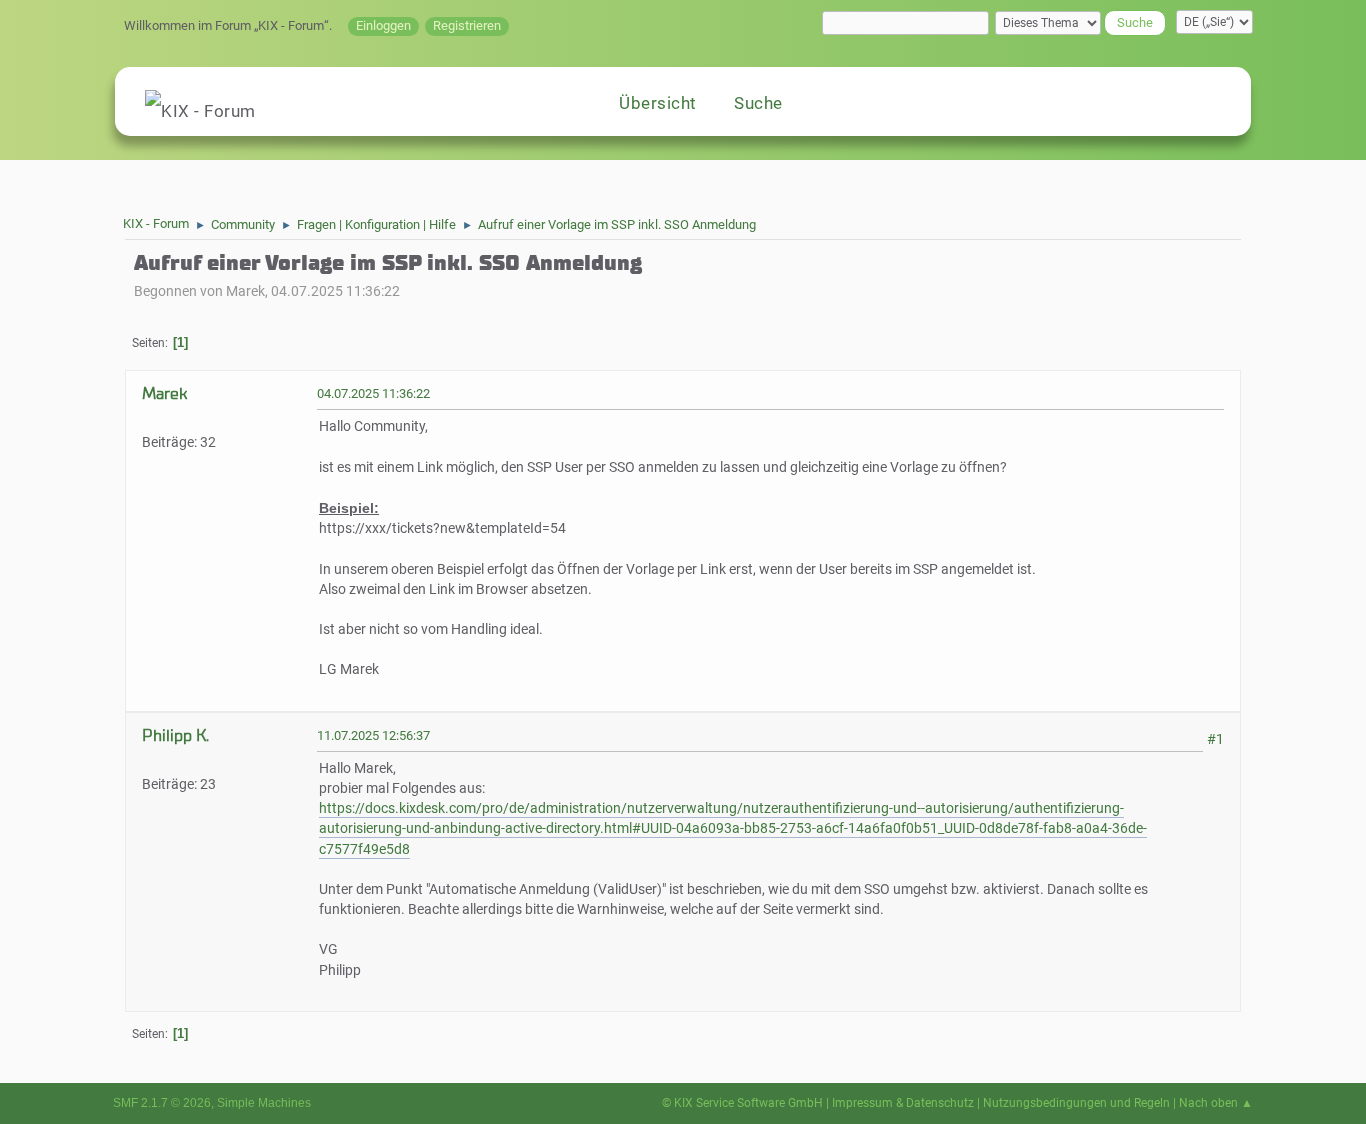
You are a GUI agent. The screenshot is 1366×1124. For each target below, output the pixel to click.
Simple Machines (264, 1103)
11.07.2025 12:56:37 (373, 735)
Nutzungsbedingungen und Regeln (1076, 1103)
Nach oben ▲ (1216, 1103)
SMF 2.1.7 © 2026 (162, 1103)
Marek (164, 393)
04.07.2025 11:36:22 (373, 393)
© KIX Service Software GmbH (742, 1103)
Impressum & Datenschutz (903, 1103)
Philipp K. (175, 735)
